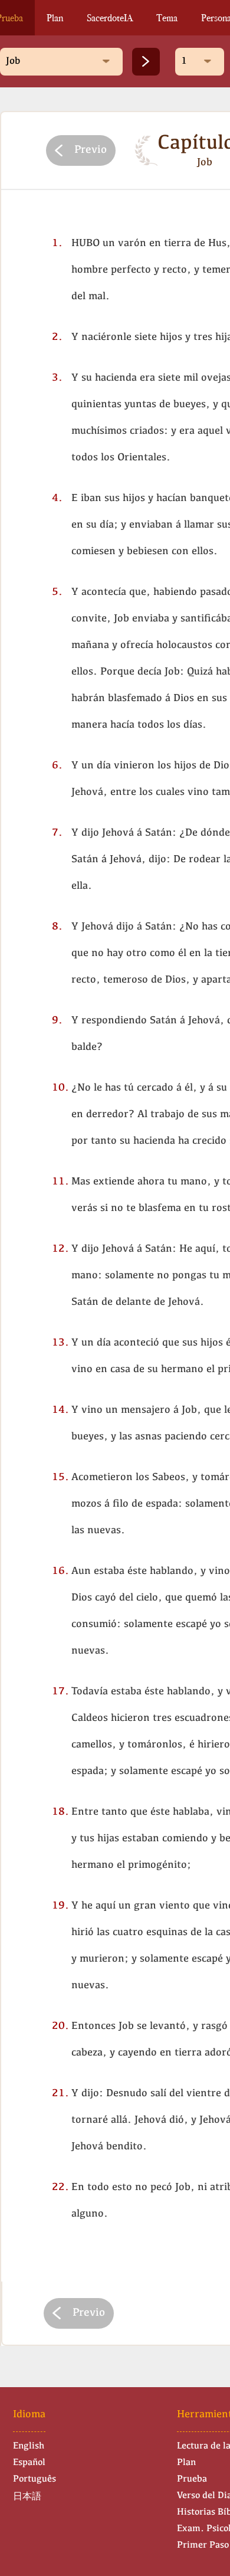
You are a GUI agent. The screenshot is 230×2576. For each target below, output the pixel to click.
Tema (167, 18)
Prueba (192, 2479)
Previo (91, 150)
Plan (55, 18)
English (29, 2446)
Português (34, 2479)
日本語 (27, 2497)
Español (29, 2463)
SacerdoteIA (110, 18)
